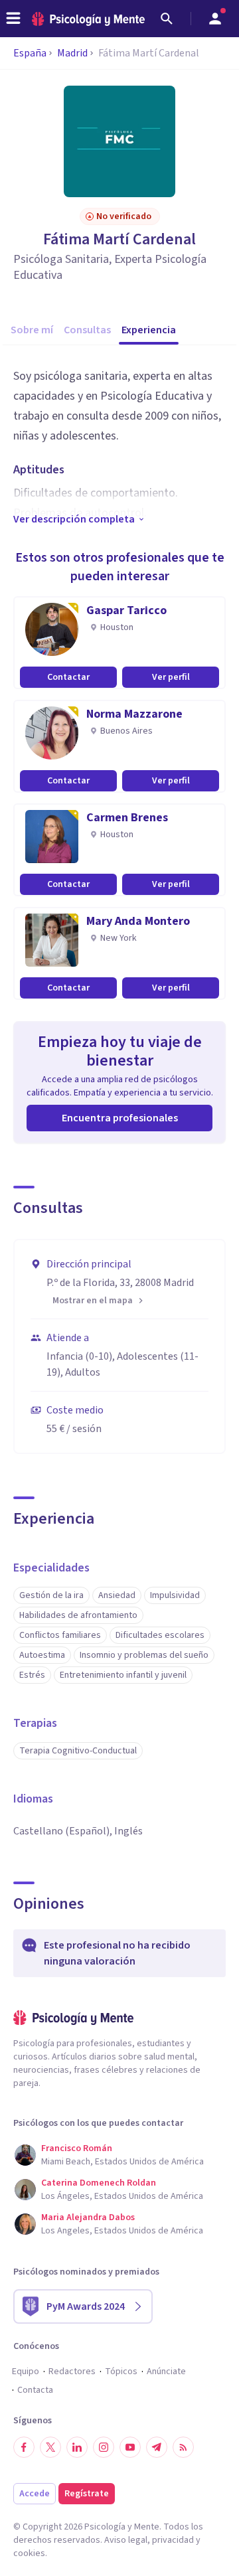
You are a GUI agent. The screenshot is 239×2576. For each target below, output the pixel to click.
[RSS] (183, 2447)
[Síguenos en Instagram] (104, 2447)
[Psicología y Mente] (88, 19)
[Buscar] (167, 19)
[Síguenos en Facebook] (24, 2447)
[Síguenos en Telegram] (157, 2447)
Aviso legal (126, 2540)
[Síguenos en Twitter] (50, 2447)
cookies (29, 2553)
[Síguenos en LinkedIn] (77, 2447)
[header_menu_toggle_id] (13, 19)
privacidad (173, 2540)
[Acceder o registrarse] (215, 19)
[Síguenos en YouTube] (130, 2447)
